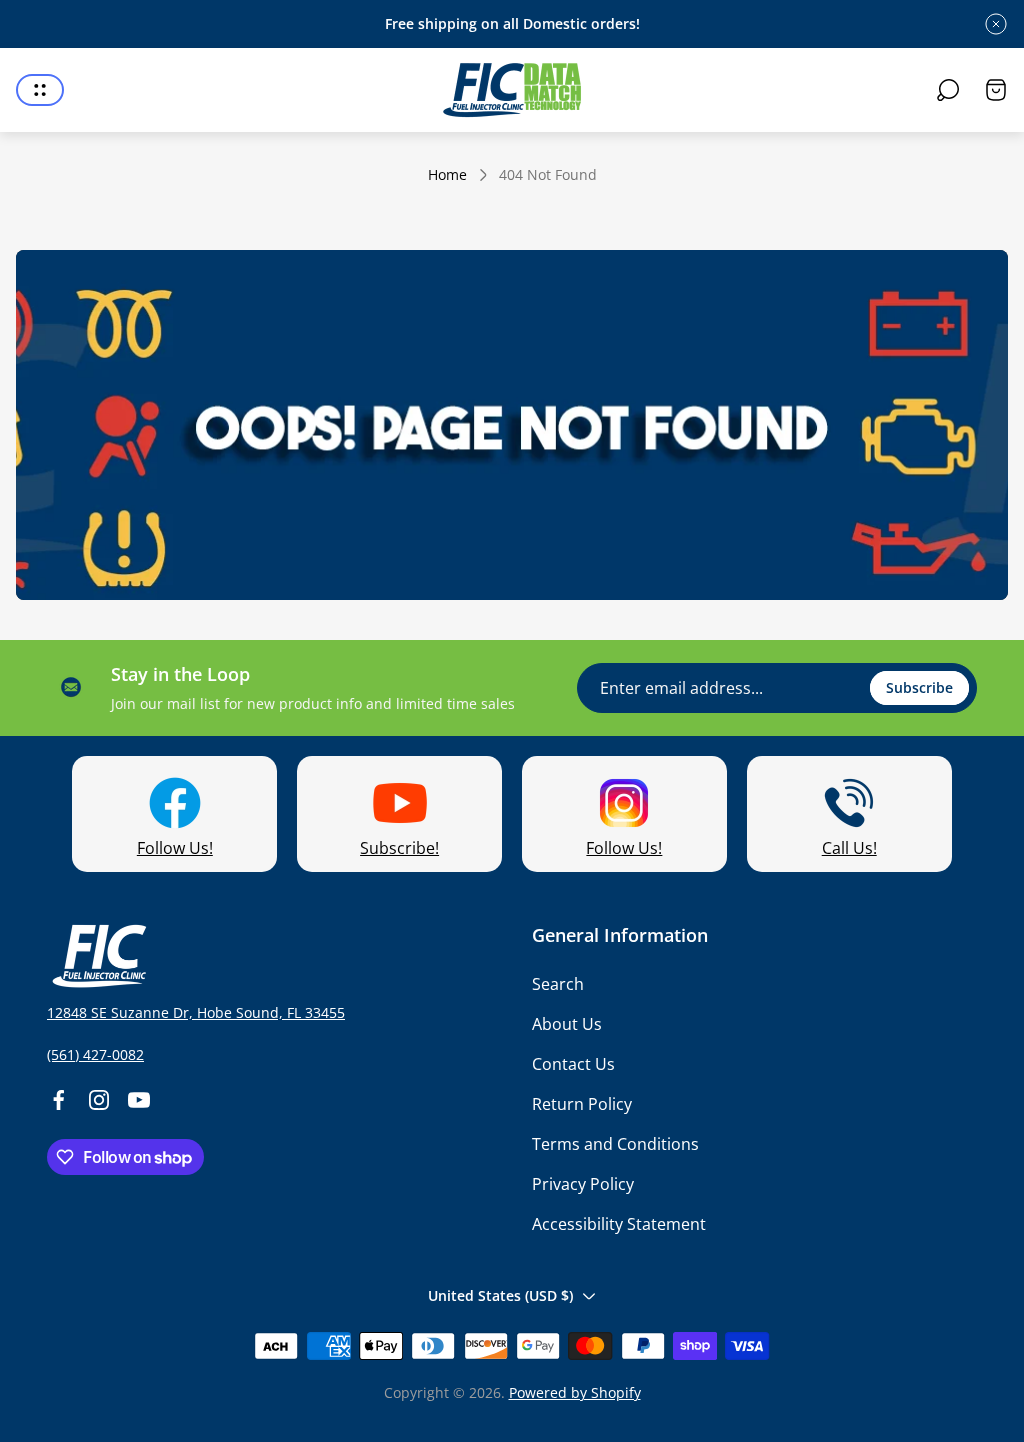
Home (447, 175)
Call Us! (849, 848)
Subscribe (919, 687)
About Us (567, 1024)
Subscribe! (399, 848)
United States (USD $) (500, 1295)
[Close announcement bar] (996, 24)
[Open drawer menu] (40, 90)
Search (558, 984)
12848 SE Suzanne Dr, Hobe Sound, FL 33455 (196, 1012)
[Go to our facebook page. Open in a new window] (59, 1100)
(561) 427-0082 (95, 1054)
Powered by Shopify (575, 1392)
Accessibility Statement (619, 1224)
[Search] (948, 90)
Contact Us (573, 1064)
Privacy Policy (583, 1184)
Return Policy (582, 1104)
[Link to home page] (97, 956)
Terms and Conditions (615, 1144)
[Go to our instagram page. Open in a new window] (99, 1100)
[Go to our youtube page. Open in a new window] (139, 1100)
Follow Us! (175, 848)
